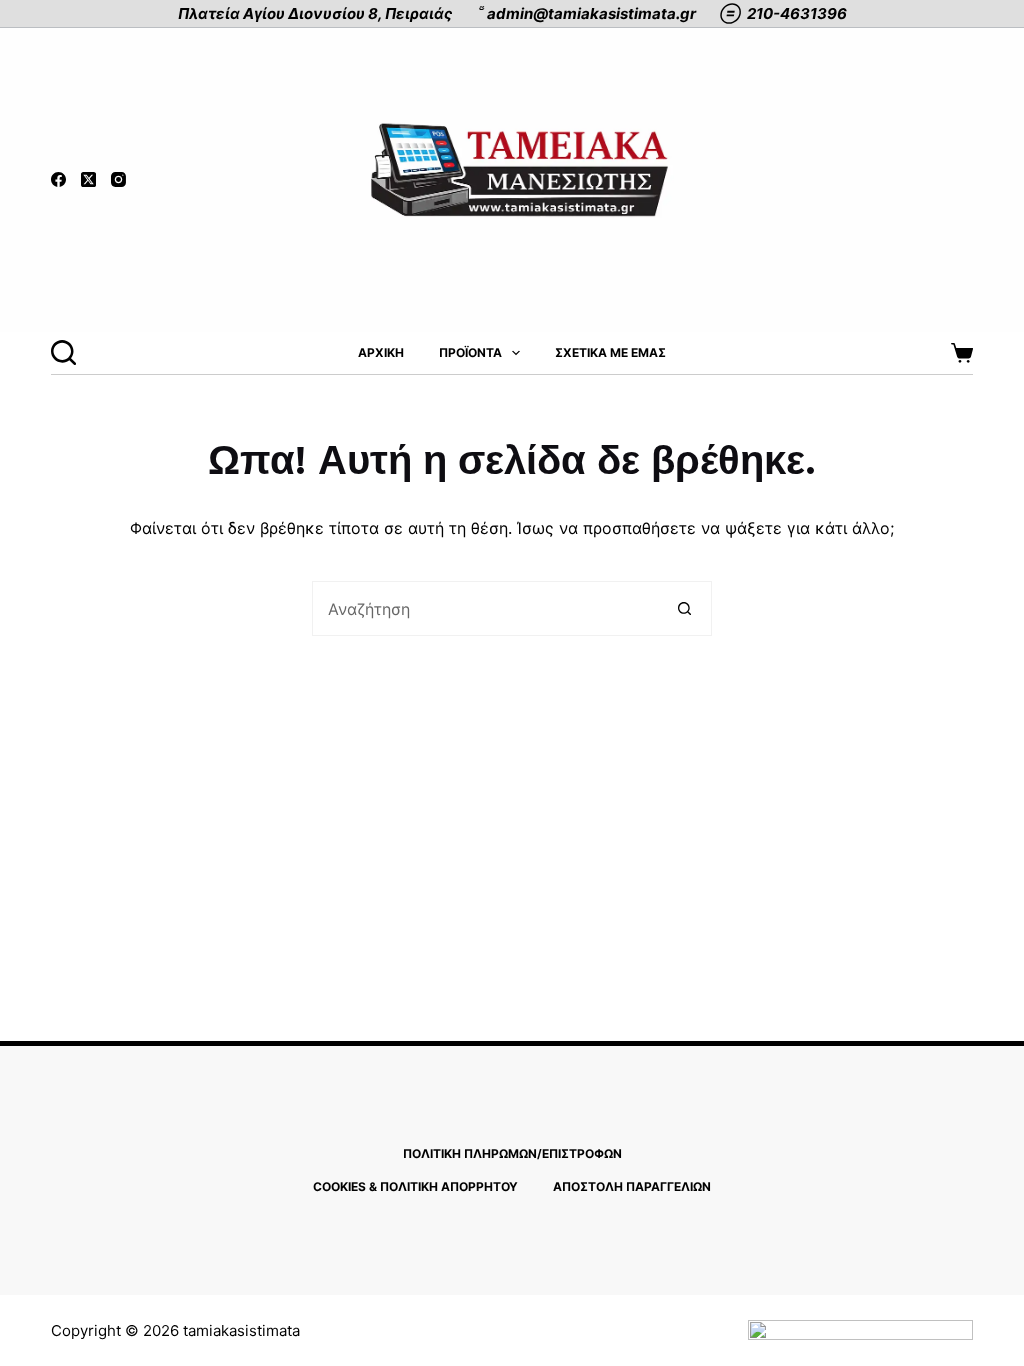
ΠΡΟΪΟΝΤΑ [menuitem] (470, 352)
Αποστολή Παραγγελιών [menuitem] (632, 1186)
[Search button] (684, 608)
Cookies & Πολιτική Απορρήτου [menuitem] (415, 1186)
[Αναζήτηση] (63, 352)
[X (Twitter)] (88, 179)
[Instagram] (118, 179)
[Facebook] (58, 179)
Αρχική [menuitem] (381, 352)
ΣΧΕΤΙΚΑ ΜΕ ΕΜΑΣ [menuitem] (610, 352)
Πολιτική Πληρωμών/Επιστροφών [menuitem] (512, 1153)
